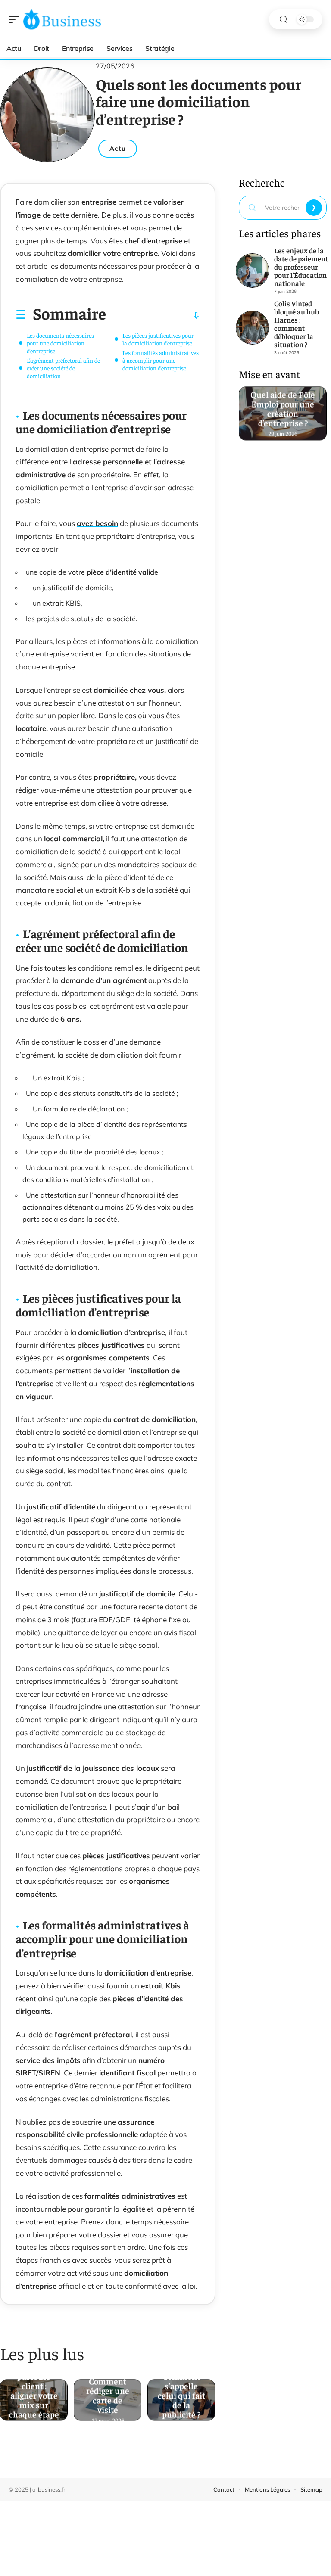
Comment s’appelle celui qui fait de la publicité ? (181, 2395)
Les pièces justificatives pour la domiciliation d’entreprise (158, 339)
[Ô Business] (62, 19)
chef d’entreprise (153, 241)
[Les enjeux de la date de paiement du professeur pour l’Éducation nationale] (253, 271)
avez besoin (97, 523)
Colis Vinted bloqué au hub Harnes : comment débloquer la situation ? (297, 324)
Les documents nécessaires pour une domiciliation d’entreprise (60, 343)
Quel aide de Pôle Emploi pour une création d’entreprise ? (283, 409)
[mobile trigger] (16, 19)
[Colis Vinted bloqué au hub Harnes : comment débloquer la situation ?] (253, 328)
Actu (118, 148)
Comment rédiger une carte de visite (108, 2395)
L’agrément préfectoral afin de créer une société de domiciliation (63, 368)
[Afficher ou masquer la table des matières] (153, 315)
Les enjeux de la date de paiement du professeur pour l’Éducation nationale (301, 267)
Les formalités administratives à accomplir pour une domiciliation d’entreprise (161, 360)
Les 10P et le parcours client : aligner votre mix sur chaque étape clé (34, 2395)
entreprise (99, 202)
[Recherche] (284, 20)
